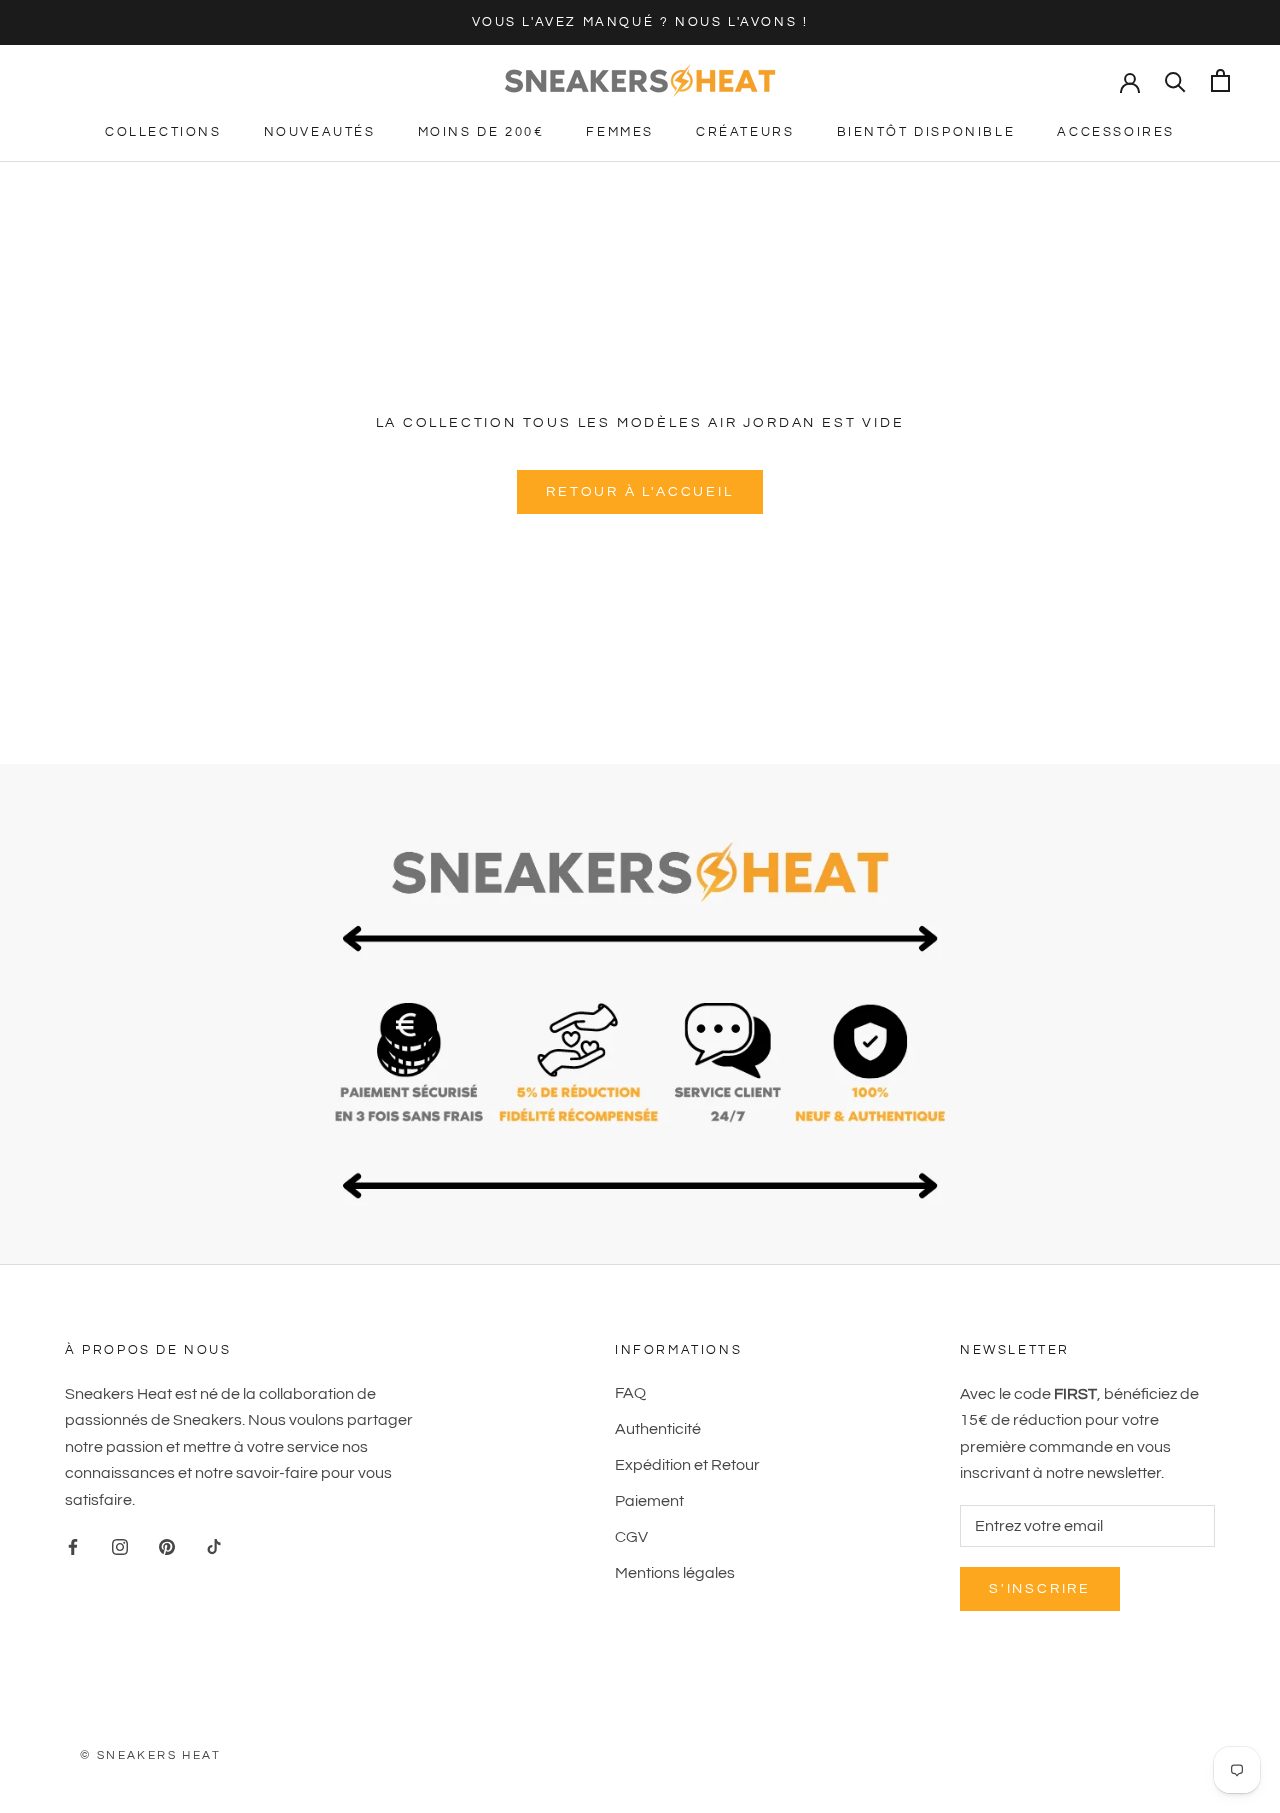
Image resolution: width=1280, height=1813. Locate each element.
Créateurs (745, 132)
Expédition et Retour (687, 1465)
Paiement (649, 1501)
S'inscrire (1040, 1589)
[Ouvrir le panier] (1220, 80)
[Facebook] (73, 1546)
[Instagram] (120, 1546)
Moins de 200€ (481, 132)
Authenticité (658, 1429)
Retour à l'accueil (639, 492)
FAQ (630, 1393)
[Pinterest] (167, 1546)
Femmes (620, 132)
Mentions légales (675, 1573)
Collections (163, 132)
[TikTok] (214, 1546)
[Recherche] (1175, 80)
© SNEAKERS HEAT (150, 1755)
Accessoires (1116, 132)
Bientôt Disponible (926, 132)
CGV (631, 1537)
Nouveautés (320, 132)
